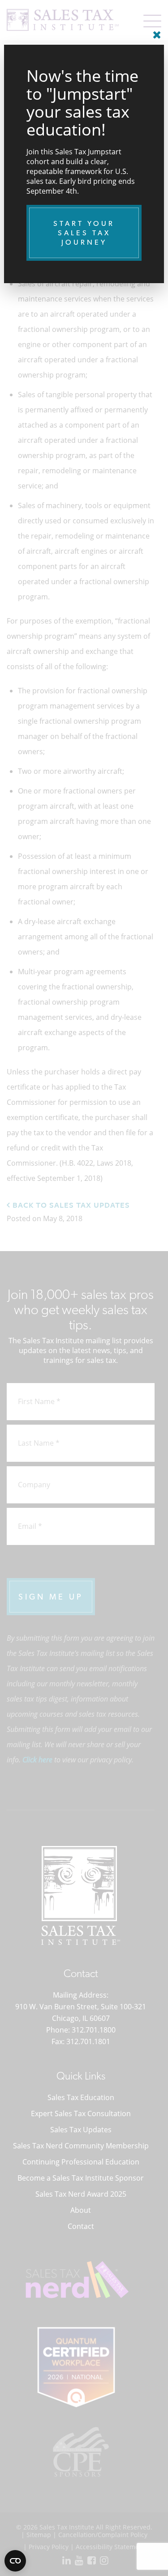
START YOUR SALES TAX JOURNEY (84, 233)
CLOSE (155, 31)
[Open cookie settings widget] (15, 2561)
